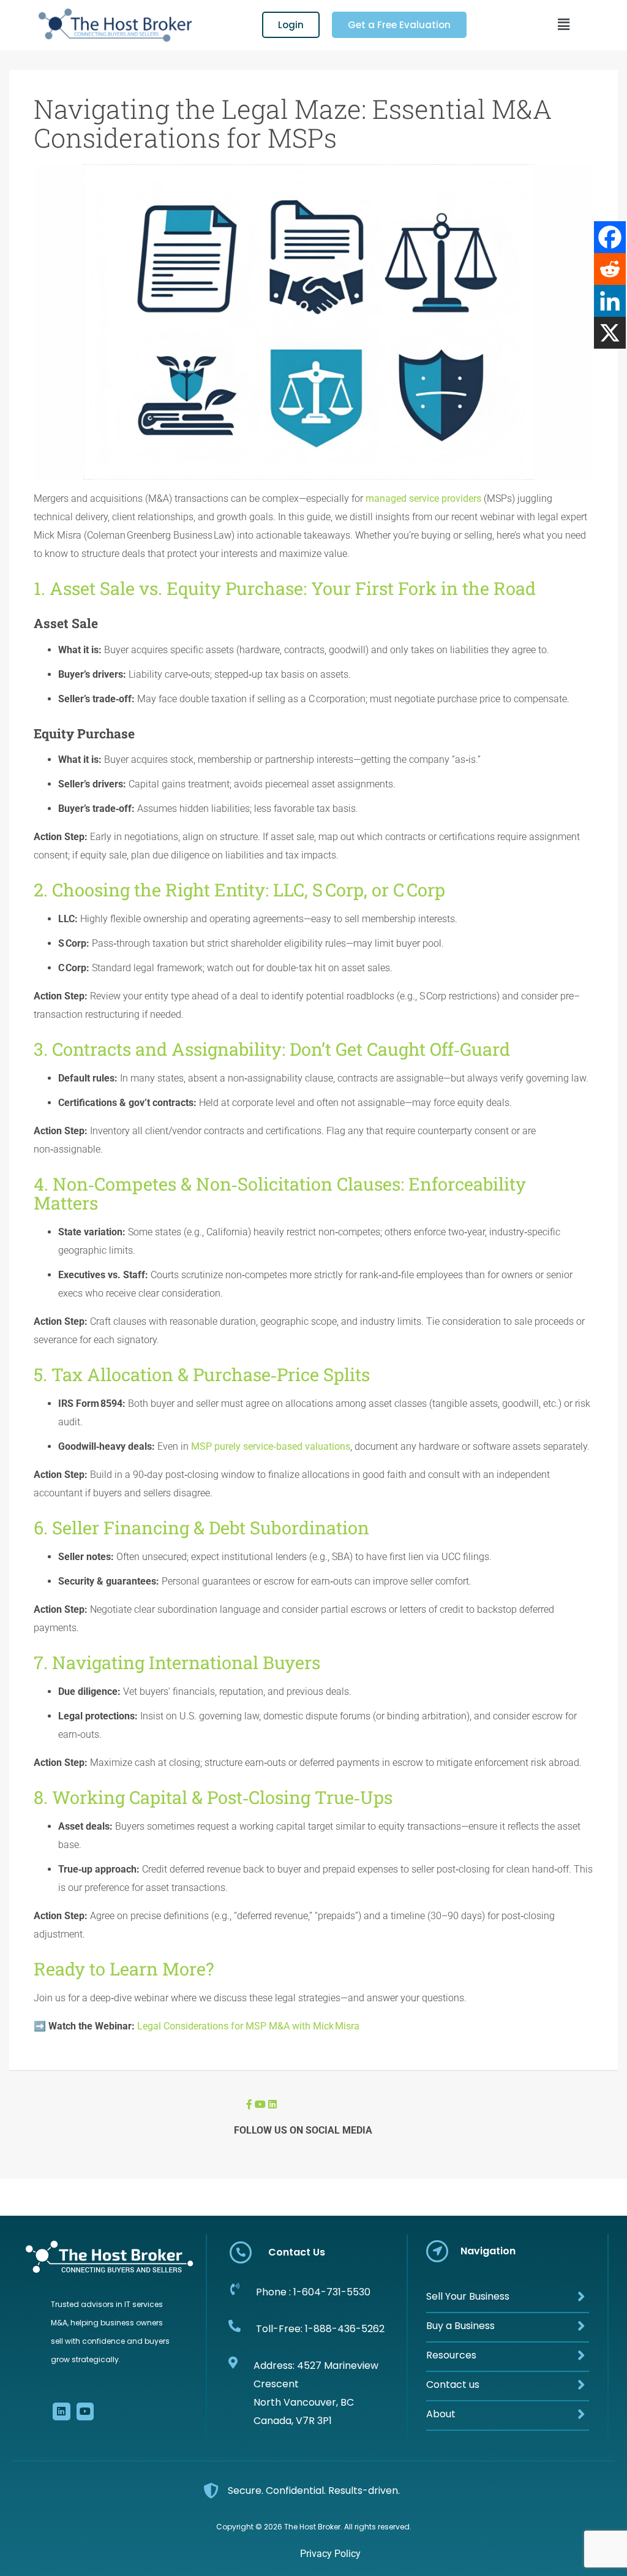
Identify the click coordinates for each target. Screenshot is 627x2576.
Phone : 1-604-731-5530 (313, 2292)
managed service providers (423, 498)
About (441, 2414)
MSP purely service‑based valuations (271, 1446)
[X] (610, 333)
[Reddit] (610, 269)
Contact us (453, 2385)
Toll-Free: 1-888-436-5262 (320, 2329)
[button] (563, 25)
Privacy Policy (330, 2554)
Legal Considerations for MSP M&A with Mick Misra (248, 2026)
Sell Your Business (468, 2296)
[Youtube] (85, 2411)
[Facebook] (610, 237)
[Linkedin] (610, 301)
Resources (451, 2355)
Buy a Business (460, 2326)
